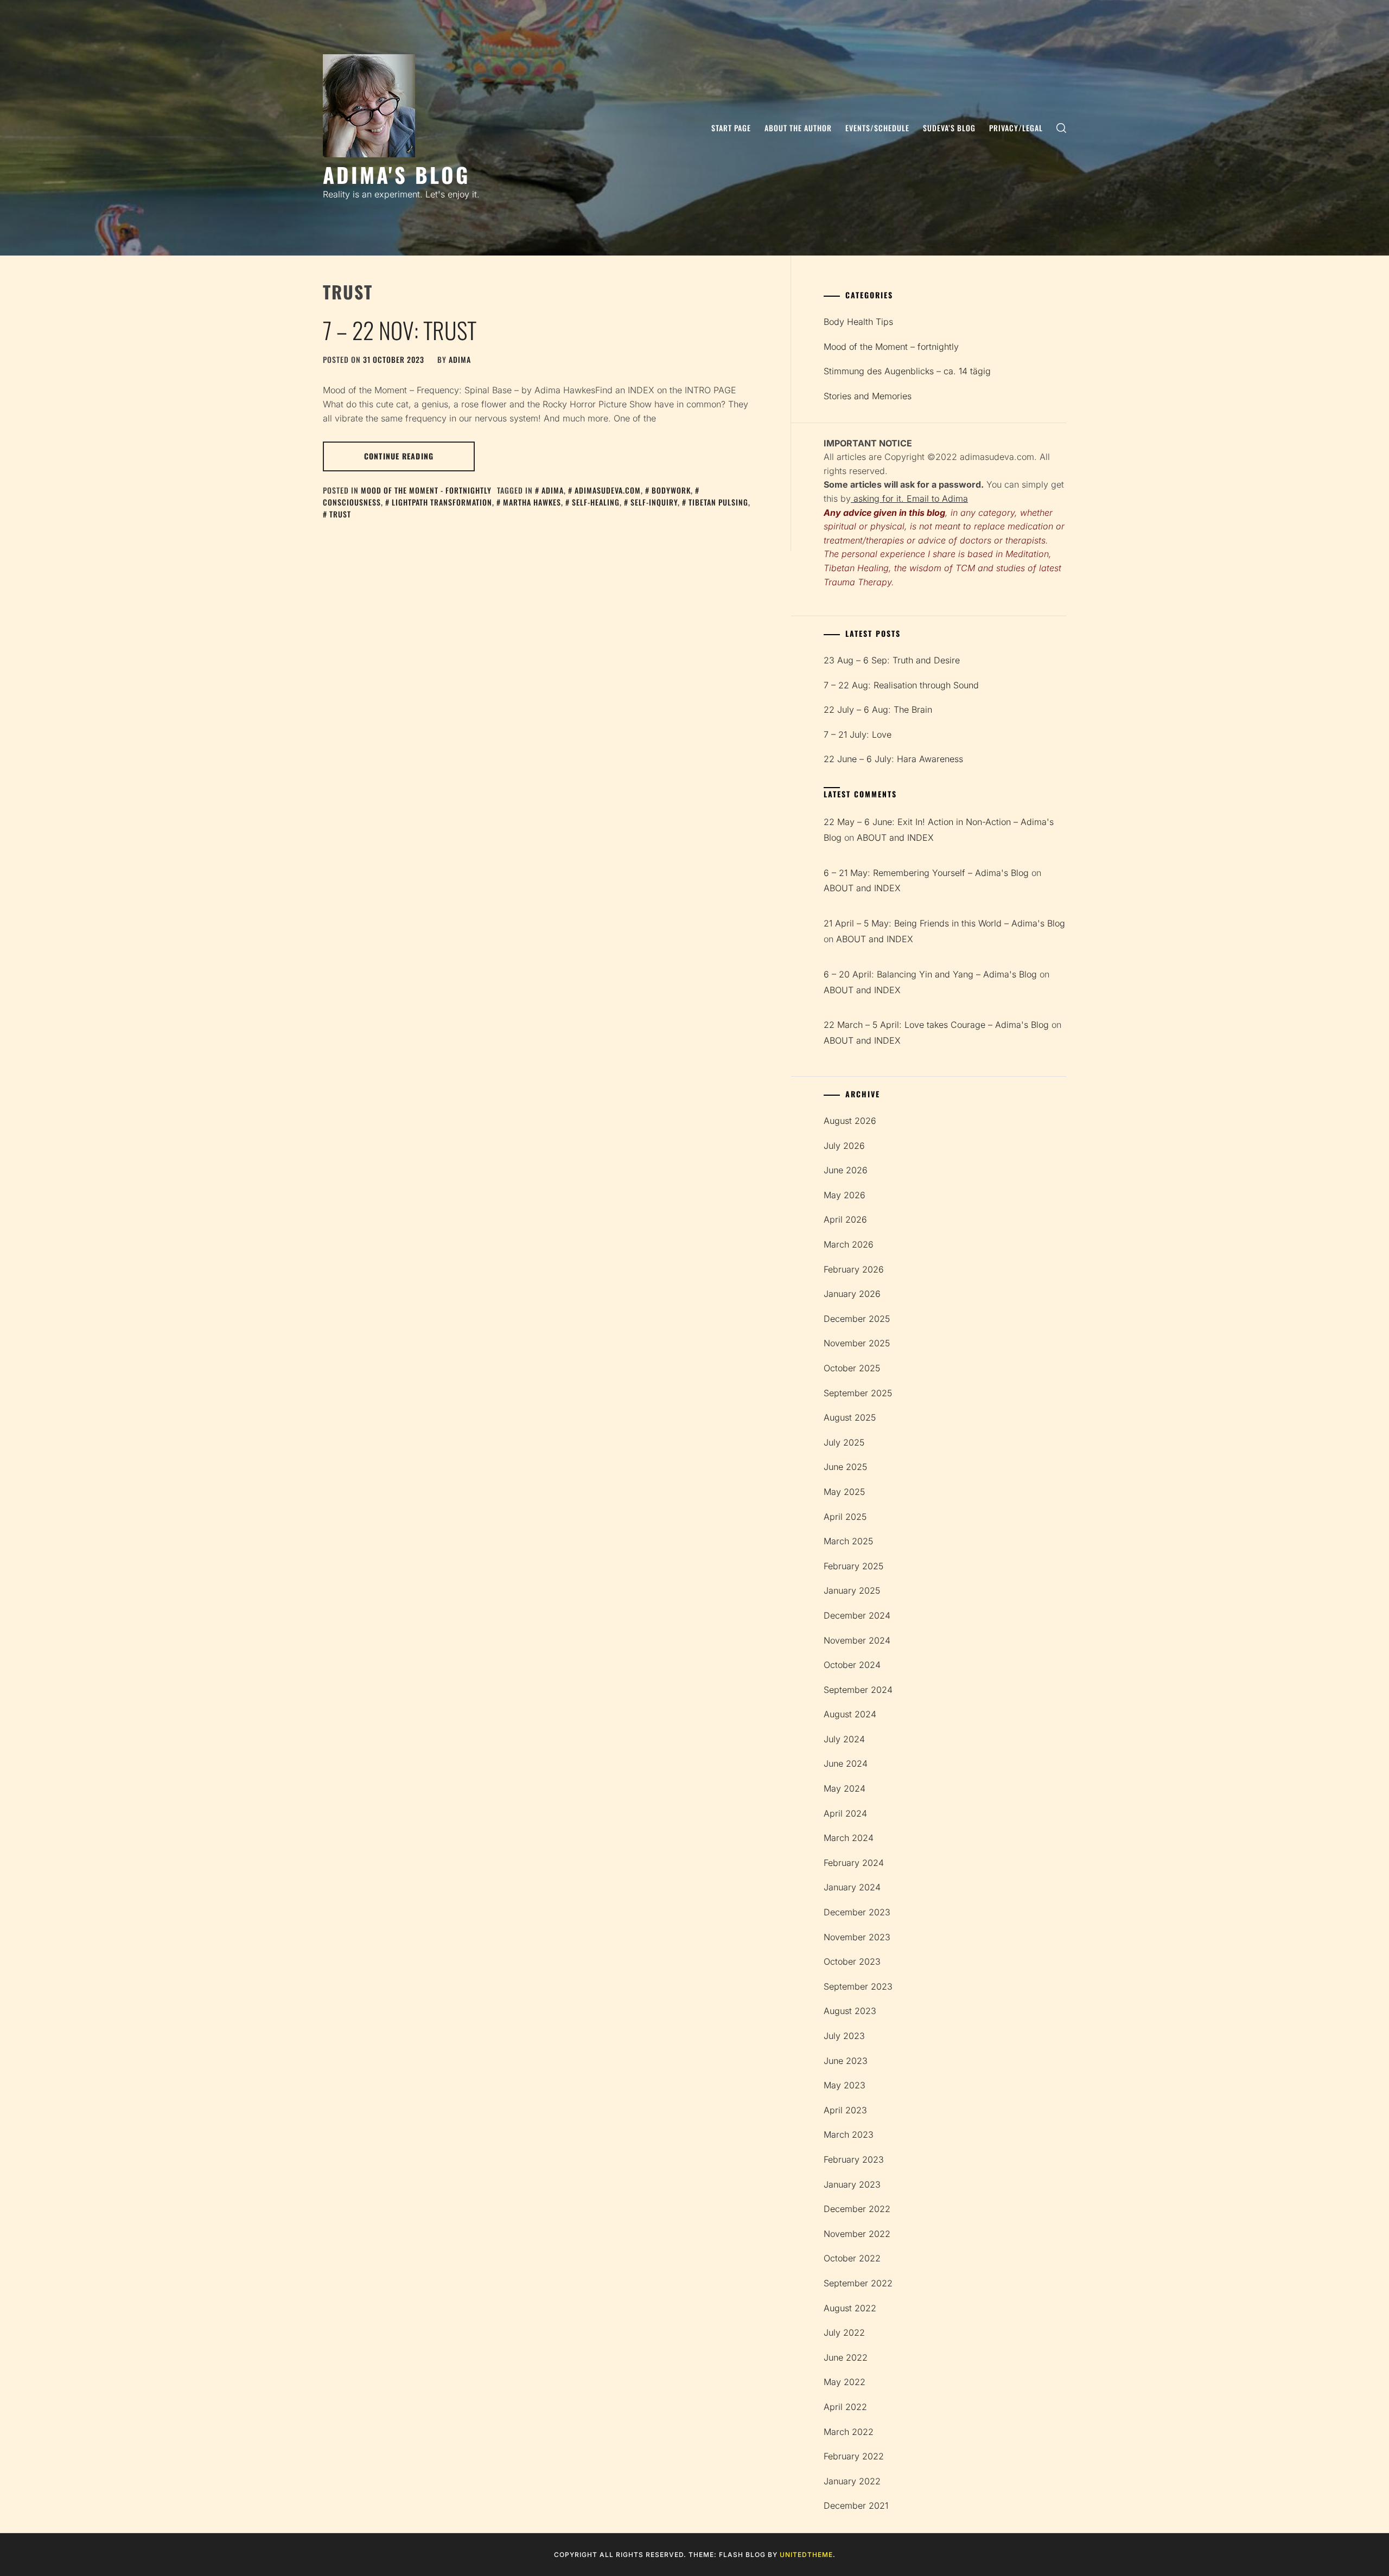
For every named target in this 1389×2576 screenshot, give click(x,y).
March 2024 (849, 1838)
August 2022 (850, 2308)
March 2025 (848, 1541)
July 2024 (844, 1739)
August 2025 (850, 1417)
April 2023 (845, 2110)
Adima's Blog (396, 174)
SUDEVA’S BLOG (949, 128)
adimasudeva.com (608, 490)
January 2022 (852, 2481)
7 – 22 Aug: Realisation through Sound (901, 685)
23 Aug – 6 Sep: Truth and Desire (892, 660)
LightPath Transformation (442, 502)
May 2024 (845, 1788)
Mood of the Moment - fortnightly (426, 490)
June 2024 (846, 1763)
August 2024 (850, 1714)
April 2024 (845, 1813)
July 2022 (844, 2332)
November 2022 (857, 2234)
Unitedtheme (806, 2555)
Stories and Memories (868, 396)
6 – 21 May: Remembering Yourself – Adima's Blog (926, 873)
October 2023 (852, 1961)
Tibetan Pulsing (718, 502)
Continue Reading (399, 456)
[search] (1061, 128)
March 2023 (849, 2134)
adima (460, 359)
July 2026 (844, 1146)
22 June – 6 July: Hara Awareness (893, 759)
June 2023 (846, 2061)
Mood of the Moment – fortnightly (891, 347)
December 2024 (857, 1615)
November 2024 (857, 1640)
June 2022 (846, 2357)
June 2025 (845, 1467)
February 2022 (854, 2456)
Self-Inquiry (654, 502)
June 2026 (846, 1170)
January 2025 (852, 1590)
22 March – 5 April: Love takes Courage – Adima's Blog (936, 1025)
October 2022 (852, 2258)
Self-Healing (596, 502)
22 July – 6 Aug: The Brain (878, 709)
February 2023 (854, 2159)
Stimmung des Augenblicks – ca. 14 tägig (907, 371)
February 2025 (853, 1566)
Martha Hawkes (532, 502)
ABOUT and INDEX (895, 838)
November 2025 (857, 1343)
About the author (798, 128)
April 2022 (845, 2407)
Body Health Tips (858, 322)
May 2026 (845, 1195)
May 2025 (844, 1492)
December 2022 (857, 2209)
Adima (553, 490)
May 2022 (845, 2382)
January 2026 (852, 1294)
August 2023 (850, 2011)
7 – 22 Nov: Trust (400, 330)
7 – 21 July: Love (858, 734)
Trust (340, 514)
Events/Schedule (877, 128)
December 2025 (857, 1319)
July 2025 (844, 1442)
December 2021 (856, 2505)
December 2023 (857, 1912)
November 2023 (857, 1937)
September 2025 (858, 1393)
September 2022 (858, 2283)
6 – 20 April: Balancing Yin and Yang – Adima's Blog (930, 974)
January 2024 (852, 1887)
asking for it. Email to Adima (909, 498)
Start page (731, 128)
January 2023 (852, 2184)
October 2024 (852, 1665)
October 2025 (852, 1368)
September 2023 (858, 1986)
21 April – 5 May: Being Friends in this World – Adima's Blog (944, 923)
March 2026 (849, 1244)
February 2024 (854, 1863)
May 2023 (845, 2085)
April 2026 (845, 1219)
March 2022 (849, 2432)
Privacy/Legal (1016, 128)
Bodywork (671, 490)
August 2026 (850, 1121)
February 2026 (854, 1269)
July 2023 (844, 2036)
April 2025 (845, 1517)
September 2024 (858, 1690)
